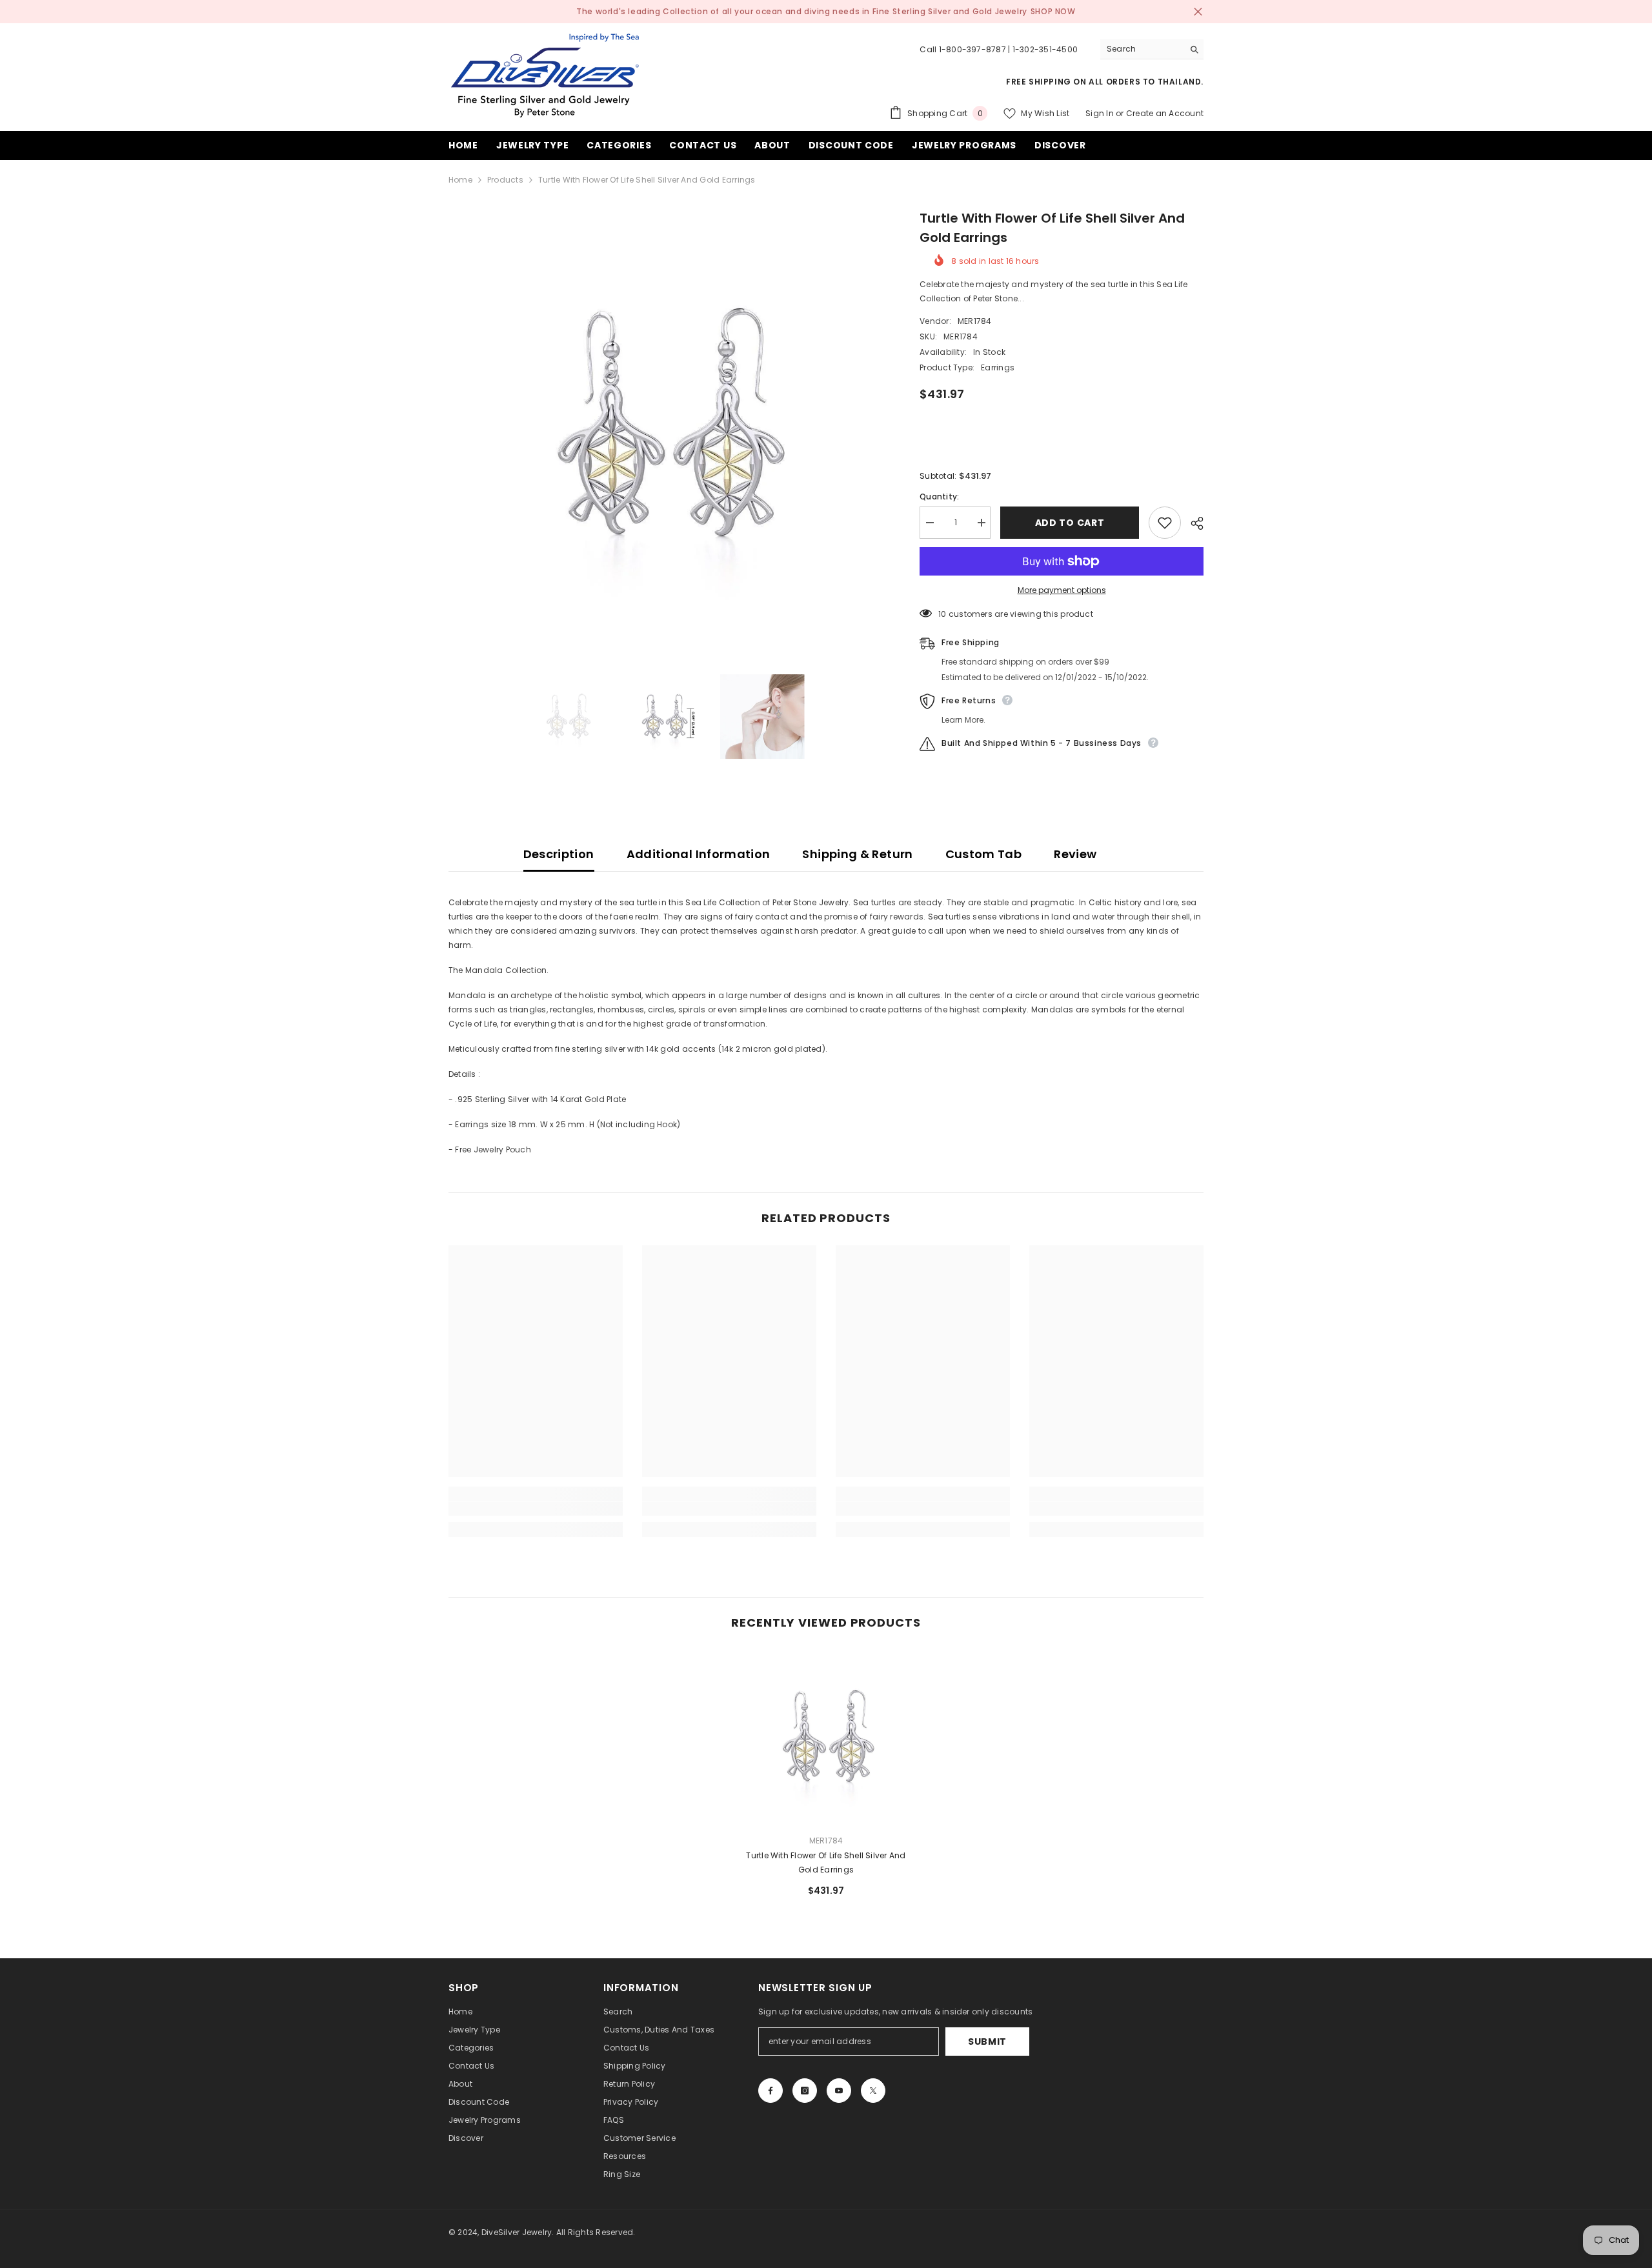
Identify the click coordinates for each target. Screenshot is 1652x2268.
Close (1198, 12)
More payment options (1062, 590)
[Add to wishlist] (1165, 523)
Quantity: (939, 497)
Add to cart (1070, 523)
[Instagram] (805, 2091)
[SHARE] (1192, 523)
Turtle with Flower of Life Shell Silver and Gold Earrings (826, 1862)
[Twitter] (873, 2091)
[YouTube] (839, 2091)
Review (1075, 854)
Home (460, 180)
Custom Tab (984, 854)
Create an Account (1165, 113)
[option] (665, 425)
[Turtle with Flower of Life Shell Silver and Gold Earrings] (826, 1737)
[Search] (1152, 49)
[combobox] (1142, 49)
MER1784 (975, 321)
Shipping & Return (857, 854)
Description (559, 854)
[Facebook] (771, 2091)
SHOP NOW (1053, 11)
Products (505, 180)
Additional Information (699, 854)
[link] (536, 1509)
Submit (987, 2042)
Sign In (1100, 113)
